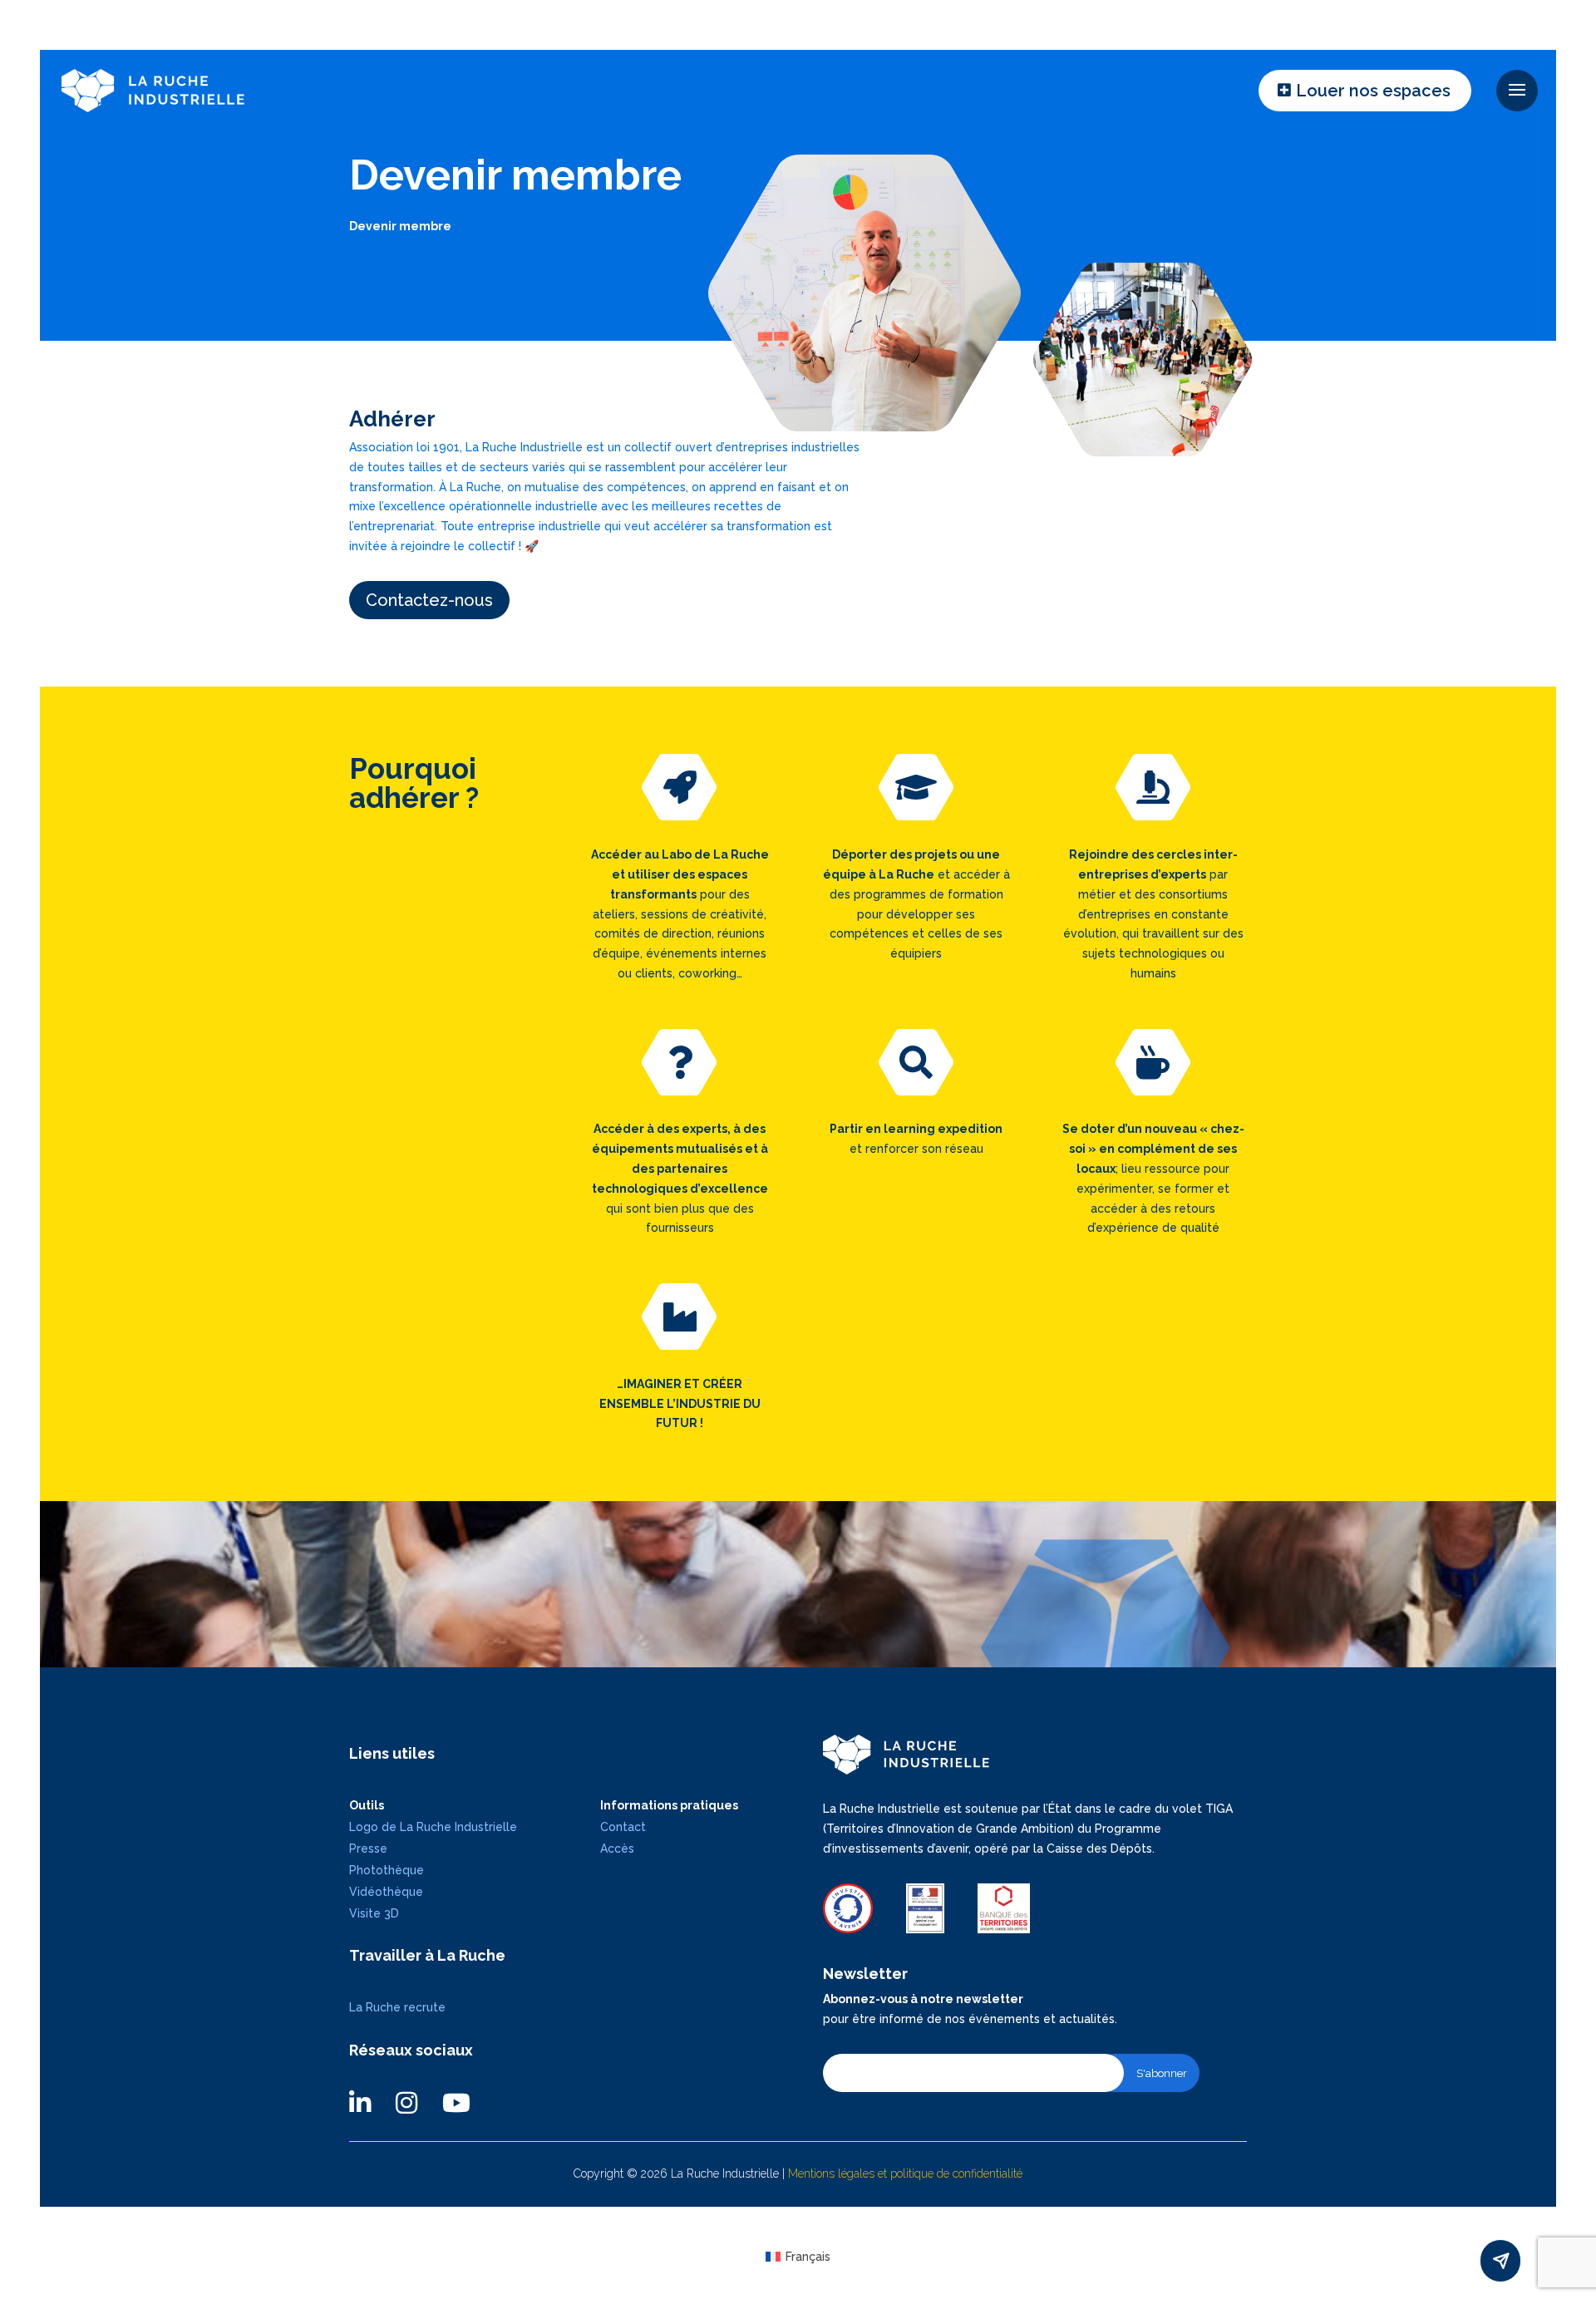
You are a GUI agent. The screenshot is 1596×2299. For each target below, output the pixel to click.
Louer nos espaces (1373, 91)
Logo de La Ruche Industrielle (433, 1827)
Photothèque (387, 1870)
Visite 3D (374, 1913)
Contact (623, 1827)
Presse (368, 1849)
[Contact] (1500, 2261)
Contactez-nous (429, 600)
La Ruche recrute (397, 2007)
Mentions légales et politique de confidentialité (905, 2173)
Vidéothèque (386, 1892)
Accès (617, 1849)
